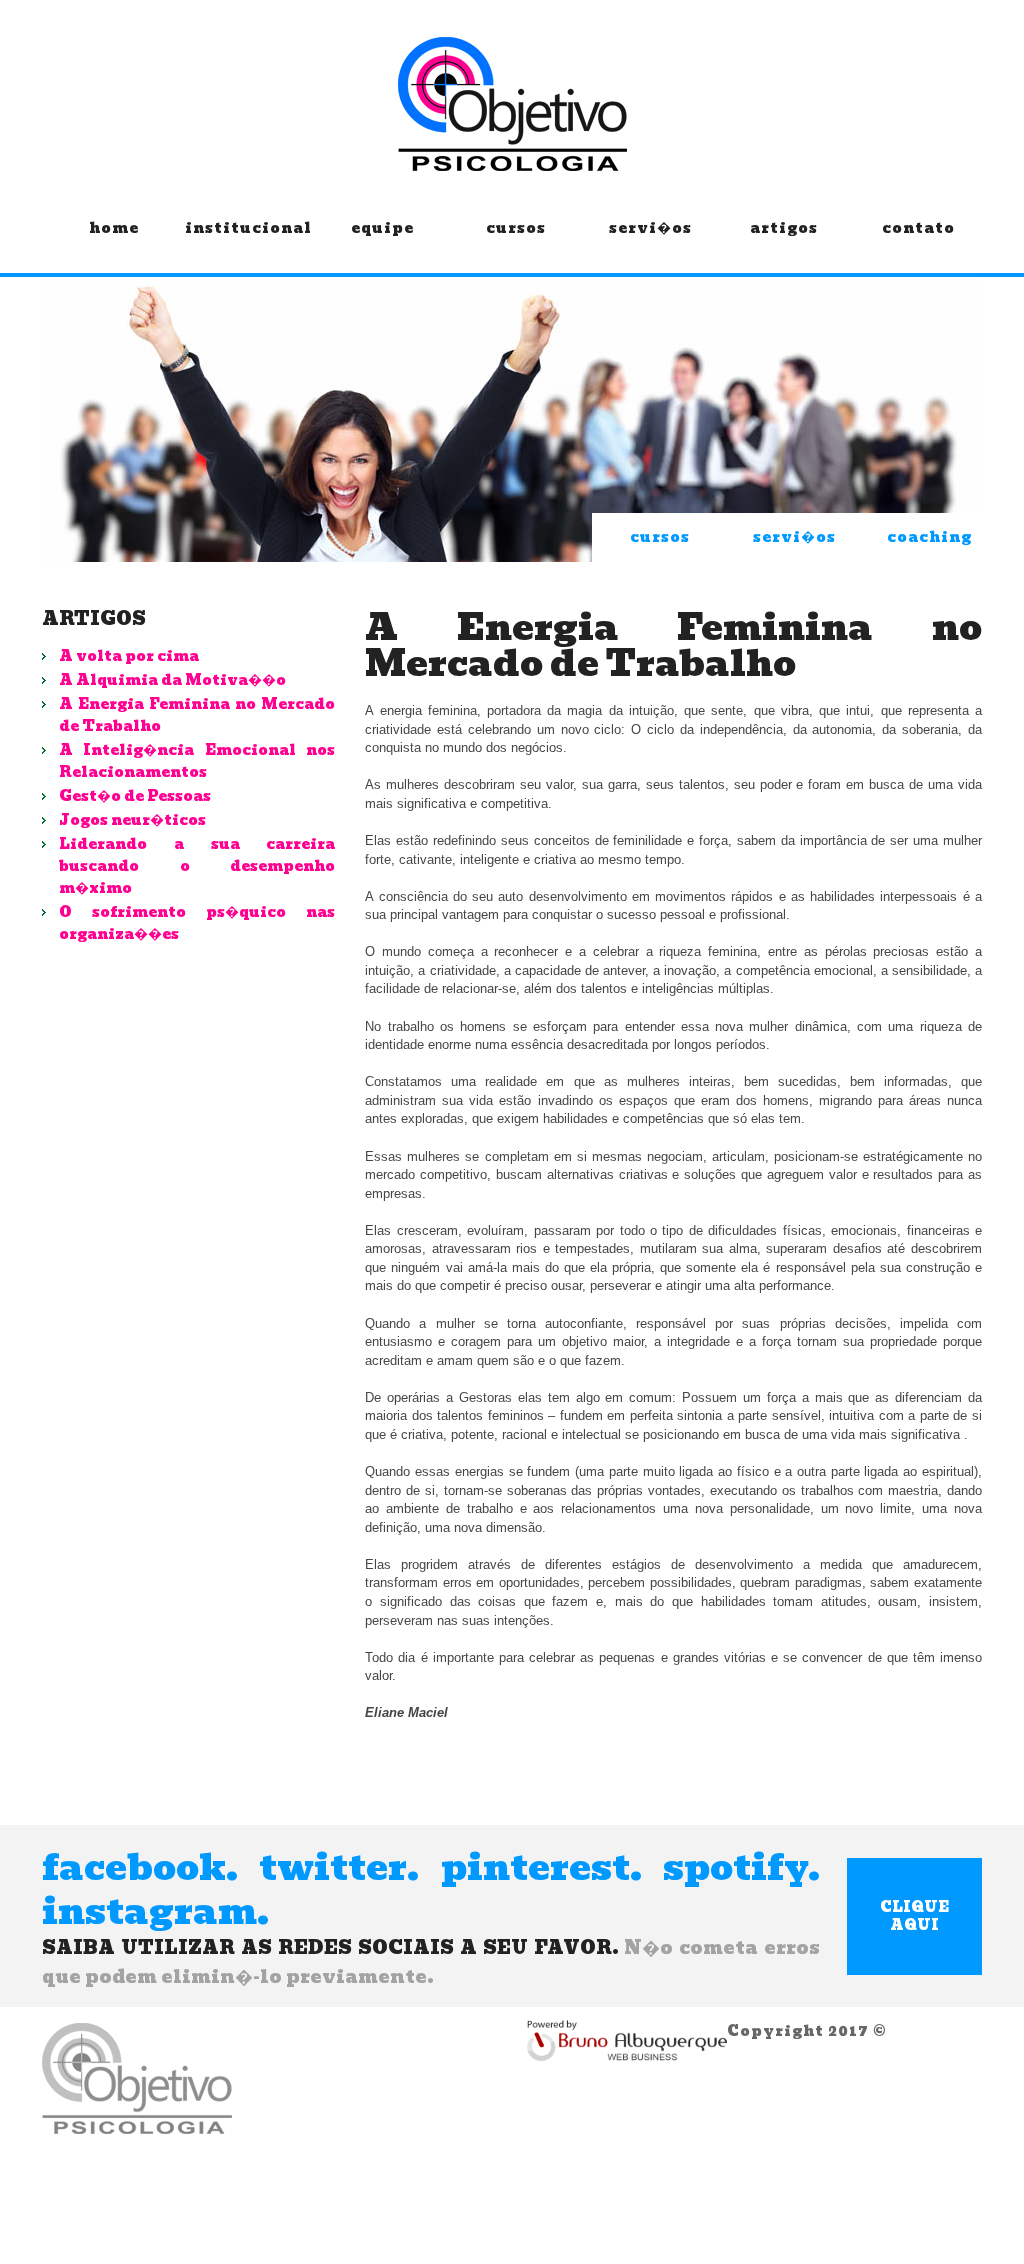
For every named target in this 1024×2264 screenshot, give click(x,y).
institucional (248, 229)
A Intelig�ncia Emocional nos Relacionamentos (197, 761)
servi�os (650, 229)
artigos (784, 229)
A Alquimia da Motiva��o (172, 680)
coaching (929, 537)
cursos (516, 229)
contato (918, 229)
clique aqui (914, 1916)
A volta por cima (129, 656)
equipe (382, 229)
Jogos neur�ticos (132, 820)
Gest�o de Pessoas (135, 796)
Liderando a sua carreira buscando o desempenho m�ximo (197, 866)
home (114, 229)
